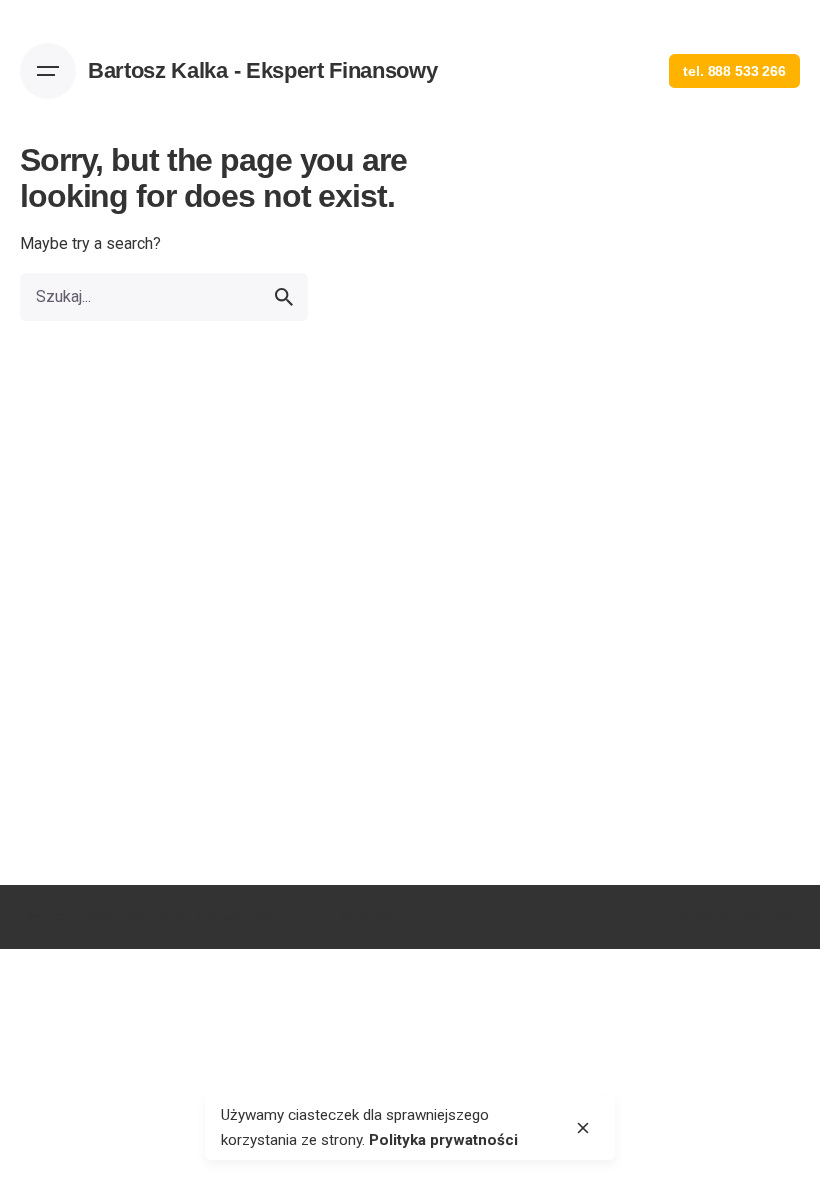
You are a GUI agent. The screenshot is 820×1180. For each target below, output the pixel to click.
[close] (583, 1128)
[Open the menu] (48, 71)
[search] (284, 297)
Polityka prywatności (732, 917)
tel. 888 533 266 (734, 71)
